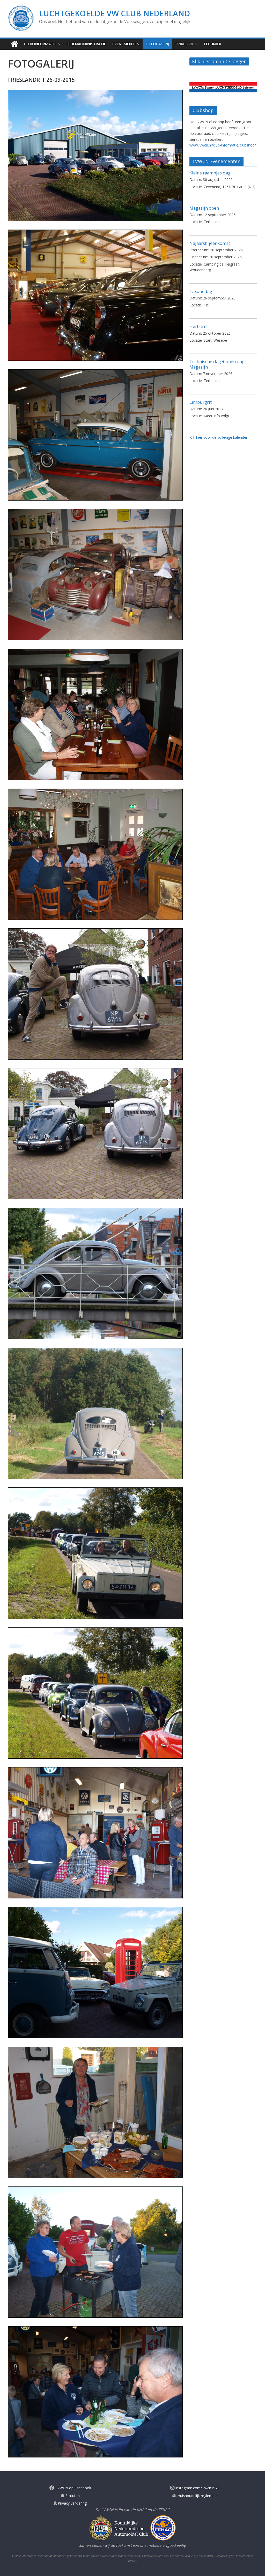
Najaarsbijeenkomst (210, 243)
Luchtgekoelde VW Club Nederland (115, 13)
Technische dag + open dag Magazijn (217, 364)
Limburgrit (201, 402)
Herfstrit (198, 326)
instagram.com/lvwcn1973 (197, 2488)
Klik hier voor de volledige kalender (218, 437)
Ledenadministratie (86, 44)
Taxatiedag (201, 291)
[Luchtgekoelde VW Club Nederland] (14, 44)
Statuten (72, 2496)
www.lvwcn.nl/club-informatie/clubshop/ (223, 145)
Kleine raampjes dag (210, 173)
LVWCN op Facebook (73, 2488)
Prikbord (184, 44)
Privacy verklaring (72, 2503)
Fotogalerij (157, 44)
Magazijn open (204, 208)
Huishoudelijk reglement (197, 2496)
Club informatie (40, 44)
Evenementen (126, 44)
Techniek (212, 44)
